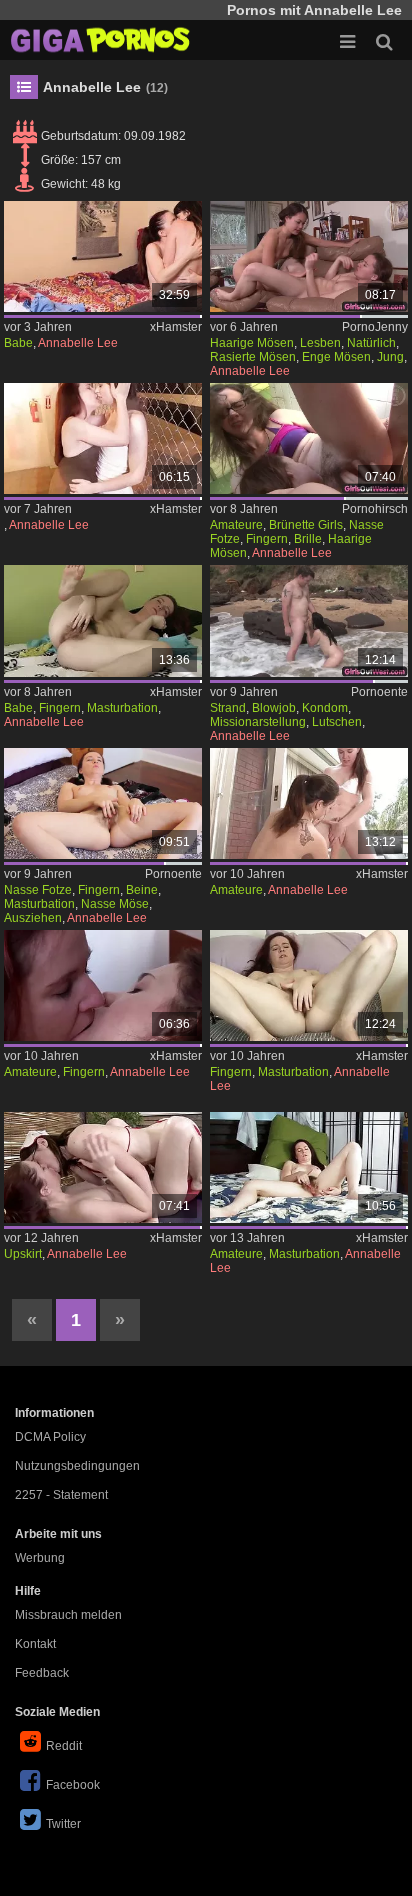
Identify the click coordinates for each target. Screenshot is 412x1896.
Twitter (63, 1824)
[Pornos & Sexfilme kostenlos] (100, 40)
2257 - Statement (61, 1495)
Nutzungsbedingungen (77, 1466)
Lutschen (337, 722)
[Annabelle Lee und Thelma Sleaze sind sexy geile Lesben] (103, 256)
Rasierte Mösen (253, 357)
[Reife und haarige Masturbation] (309, 1167)
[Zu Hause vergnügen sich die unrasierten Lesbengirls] (309, 256)
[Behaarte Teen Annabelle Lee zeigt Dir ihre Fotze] (103, 803)
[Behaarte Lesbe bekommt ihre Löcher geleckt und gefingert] (103, 985)
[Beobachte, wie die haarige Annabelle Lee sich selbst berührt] (103, 620)
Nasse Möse (115, 904)
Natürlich (371, 343)
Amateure (236, 525)
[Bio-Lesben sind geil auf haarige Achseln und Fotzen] (309, 438)
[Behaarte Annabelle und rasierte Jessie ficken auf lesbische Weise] (309, 803)
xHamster (176, 327)
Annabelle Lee (78, 343)
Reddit (64, 1746)
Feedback (42, 1673)
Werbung (40, 1558)
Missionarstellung (258, 722)
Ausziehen (33, 918)
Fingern (267, 539)
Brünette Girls (306, 525)
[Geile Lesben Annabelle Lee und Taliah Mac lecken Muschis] (103, 438)
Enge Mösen (336, 357)
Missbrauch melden (68, 1615)
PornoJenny (375, 327)
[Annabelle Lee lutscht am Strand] (309, 620)
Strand (228, 708)
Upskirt (23, 1254)
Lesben (320, 343)
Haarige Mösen (252, 343)
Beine (142, 890)
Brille (308, 539)
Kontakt (35, 1644)
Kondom (325, 708)
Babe (18, 343)
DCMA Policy (50, 1437)
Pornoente (379, 692)
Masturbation (122, 708)
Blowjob (274, 708)
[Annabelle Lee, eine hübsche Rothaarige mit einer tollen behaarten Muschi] (309, 985)
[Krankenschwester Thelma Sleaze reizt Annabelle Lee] (103, 1167)
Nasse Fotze (38, 890)
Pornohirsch (375, 509)
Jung (390, 357)
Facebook (73, 1785)
